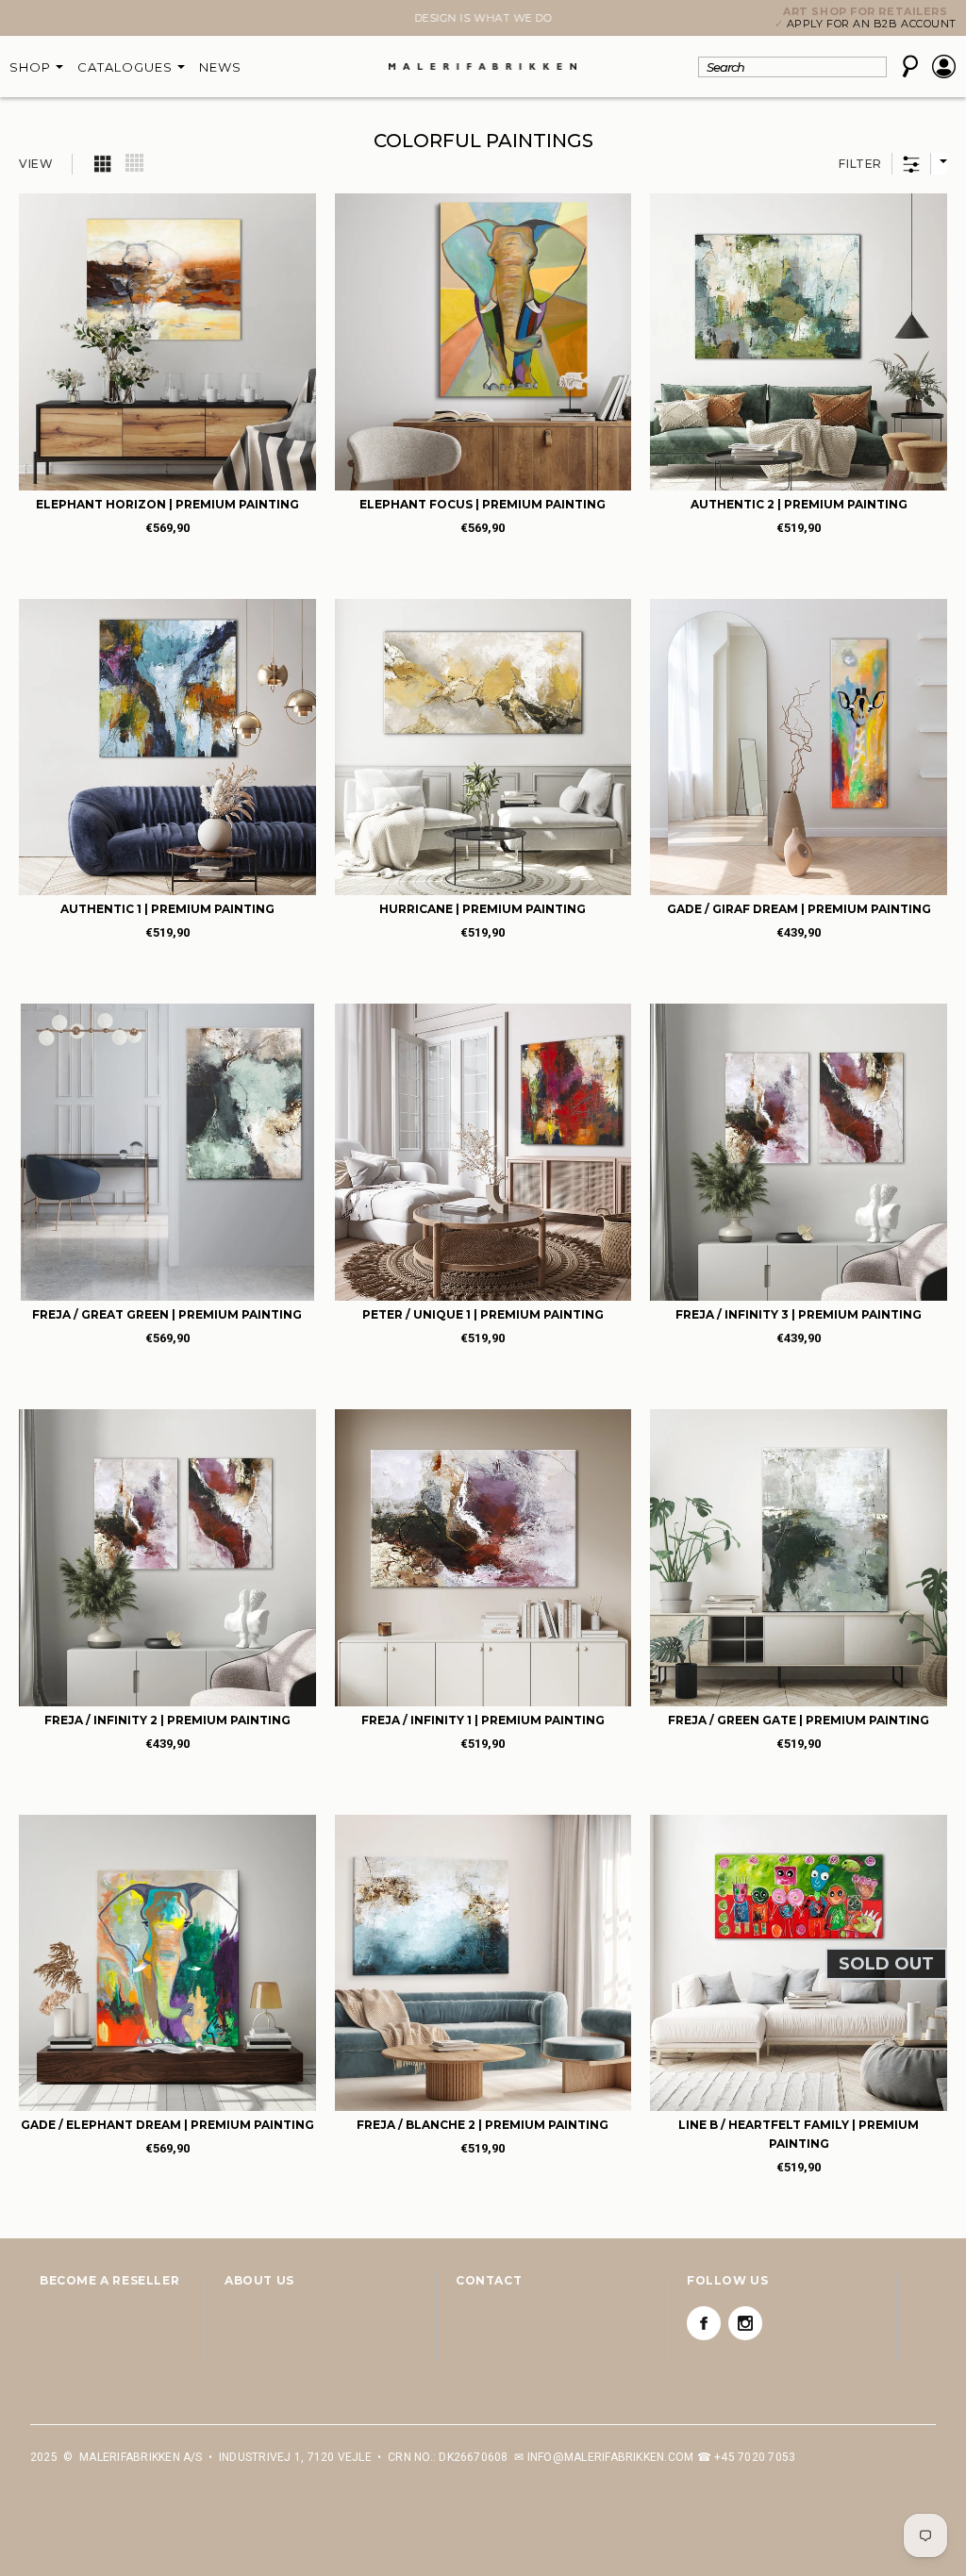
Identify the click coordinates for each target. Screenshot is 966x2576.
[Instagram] (745, 2323)
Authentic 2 (799, 504)
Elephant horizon (167, 504)
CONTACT (489, 2280)
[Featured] (939, 164)
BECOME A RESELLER (109, 2280)
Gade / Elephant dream (167, 2125)
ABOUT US (259, 2280)
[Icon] (104, 163)
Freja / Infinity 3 (799, 1314)
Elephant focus (483, 504)
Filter (860, 164)
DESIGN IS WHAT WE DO (483, 18)
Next (42, 20)
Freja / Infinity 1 (483, 1720)
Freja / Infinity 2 (167, 1720)
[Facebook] (704, 2323)
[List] (135, 163)
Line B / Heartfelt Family (799, 2134)
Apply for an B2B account (872, 24)
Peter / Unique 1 (483, 1314)
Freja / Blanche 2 (483, 2125)
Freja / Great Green (167, 1314)
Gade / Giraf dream (799, 909)
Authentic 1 (167, 909)
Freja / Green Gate (799, 1720)
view (36, 164)
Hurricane (483, 909)
